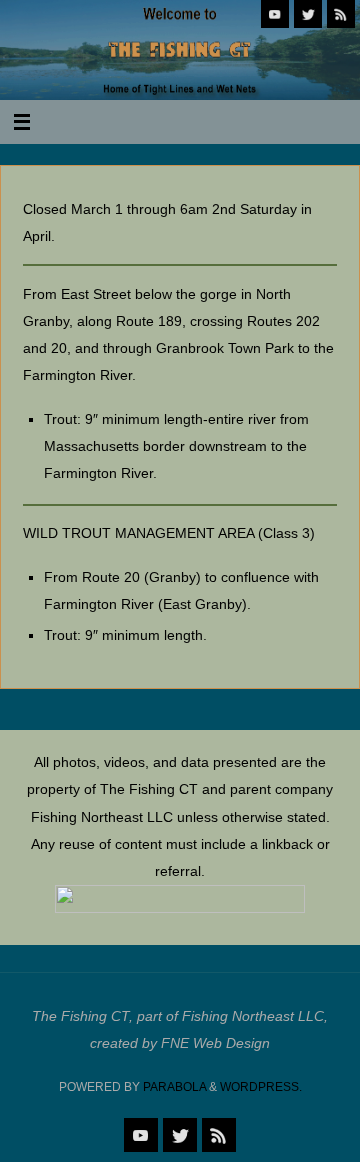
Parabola (174, 1087)
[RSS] (341, 14)
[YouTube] (275, 14)
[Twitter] (308, 14)
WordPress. (261, 1087)
